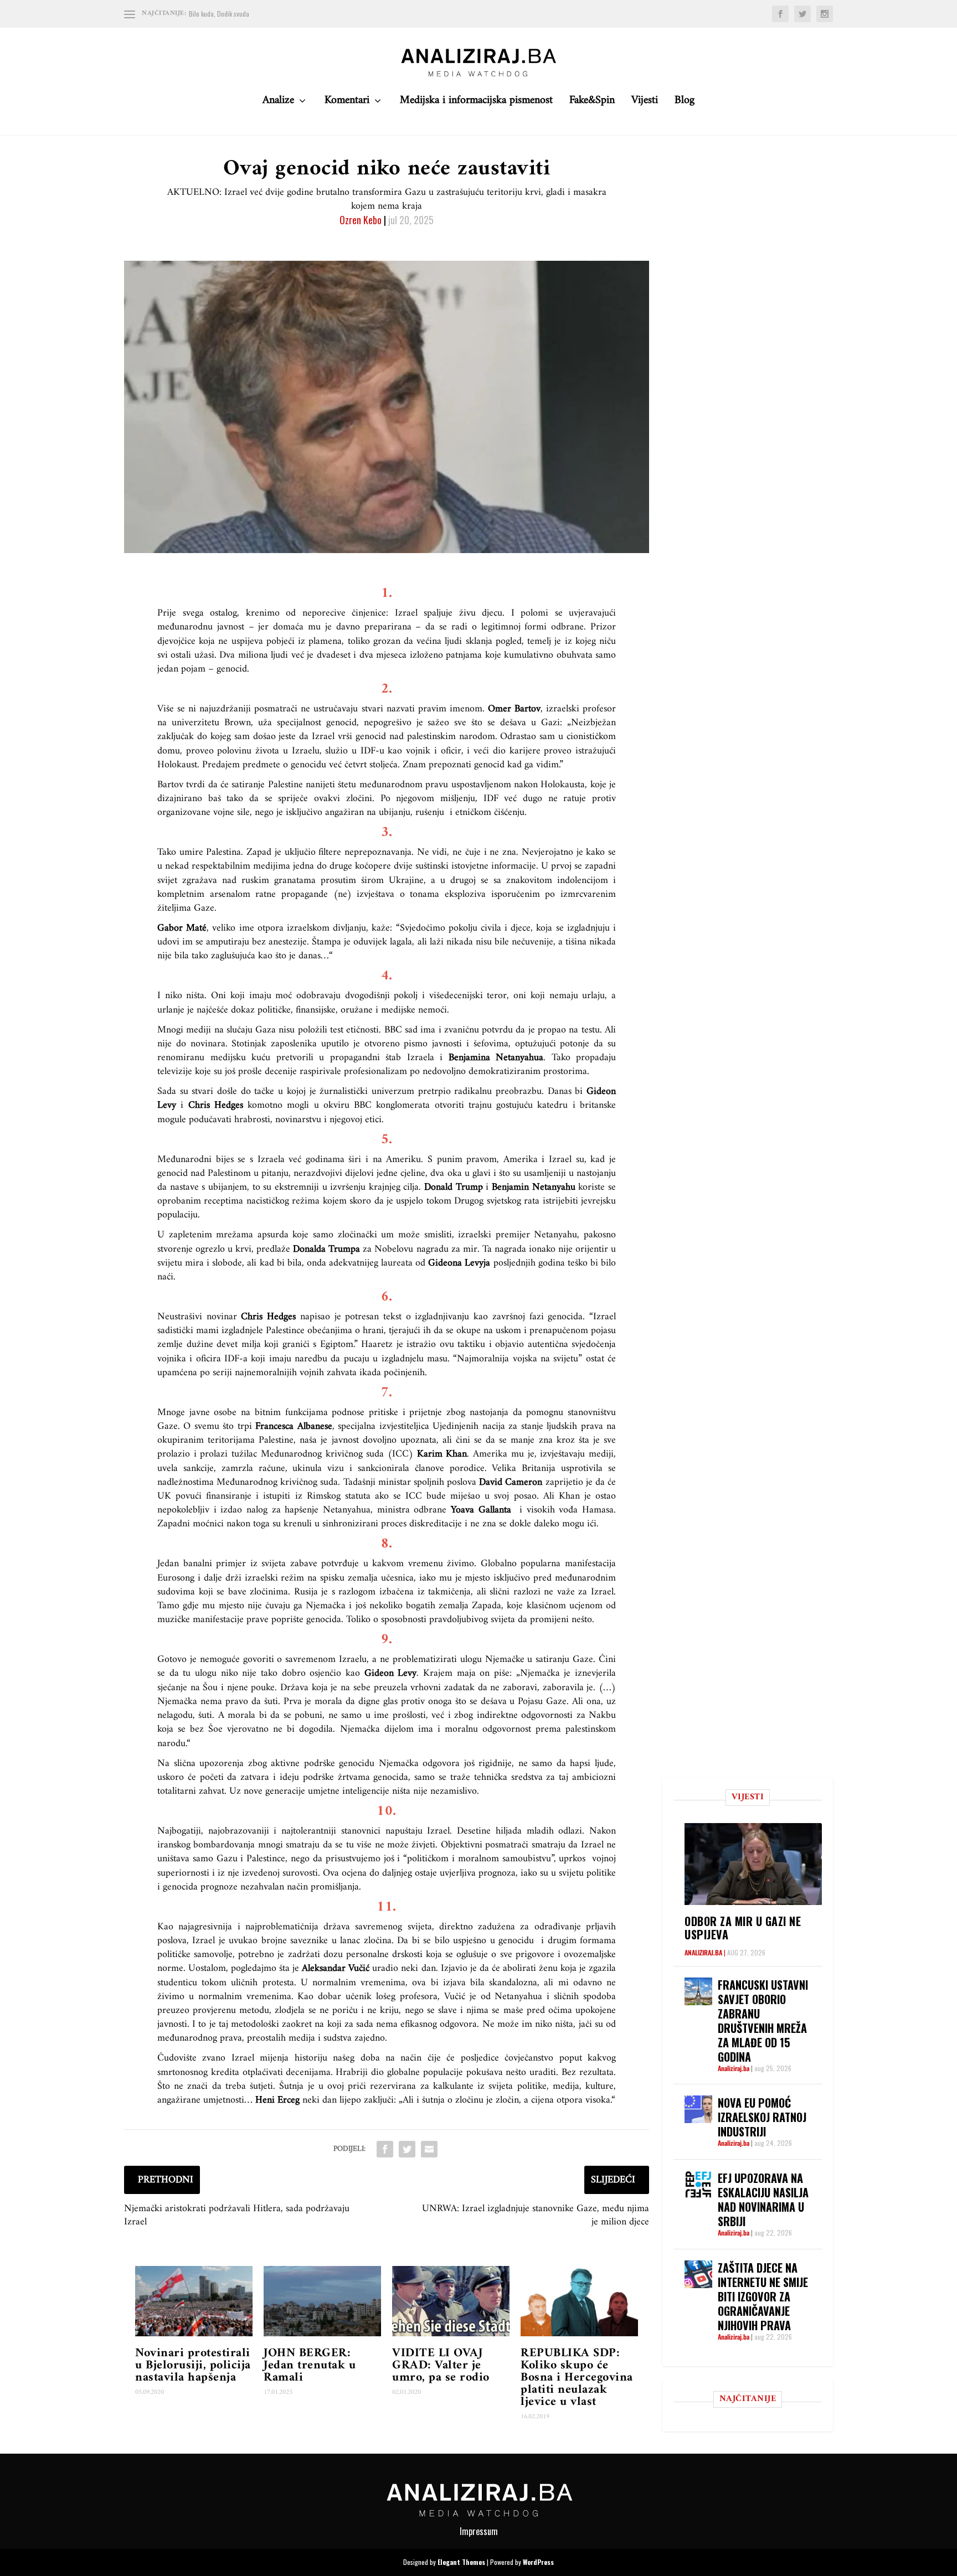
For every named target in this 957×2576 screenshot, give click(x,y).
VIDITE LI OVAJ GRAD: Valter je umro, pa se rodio (441, 2365)
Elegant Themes (461, 2562)
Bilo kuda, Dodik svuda (219, 14)
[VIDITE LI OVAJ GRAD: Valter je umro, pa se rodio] (451, 2301)
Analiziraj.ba (703, 1952)
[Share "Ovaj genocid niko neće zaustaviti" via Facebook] (385, 2149)
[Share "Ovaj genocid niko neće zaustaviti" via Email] (429, 2149)
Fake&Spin (592, 103)
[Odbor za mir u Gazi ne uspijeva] (753, 1864)
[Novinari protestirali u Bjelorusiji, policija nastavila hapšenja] (194, 2301)
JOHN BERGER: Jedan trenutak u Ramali (310, 2365)
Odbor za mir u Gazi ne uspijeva (743, 1928)
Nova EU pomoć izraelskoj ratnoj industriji (762, 2117)
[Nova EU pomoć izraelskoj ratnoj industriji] (698, 2109)
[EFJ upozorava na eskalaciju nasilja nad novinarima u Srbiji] (698, 2185)
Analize (278, 103)
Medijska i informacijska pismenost (476, 103)
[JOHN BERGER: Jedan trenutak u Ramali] (322, 2301)
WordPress (538, 2562)
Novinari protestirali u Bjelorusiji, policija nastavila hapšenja (193, 2365)
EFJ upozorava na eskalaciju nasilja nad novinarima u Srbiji (763, 2200)
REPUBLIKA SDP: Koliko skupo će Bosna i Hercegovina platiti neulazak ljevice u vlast (577, 2378)
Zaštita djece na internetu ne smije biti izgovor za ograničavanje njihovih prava (763, 2296)
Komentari (347, 103)
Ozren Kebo (361, 220)
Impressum (479, 2531)
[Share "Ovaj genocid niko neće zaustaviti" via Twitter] (407, 2149)
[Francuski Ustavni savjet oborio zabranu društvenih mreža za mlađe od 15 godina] (698, 1991)
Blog (685, 103)
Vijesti (645, 103)
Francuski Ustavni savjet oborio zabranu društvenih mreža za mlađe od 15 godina (763, 2021)
